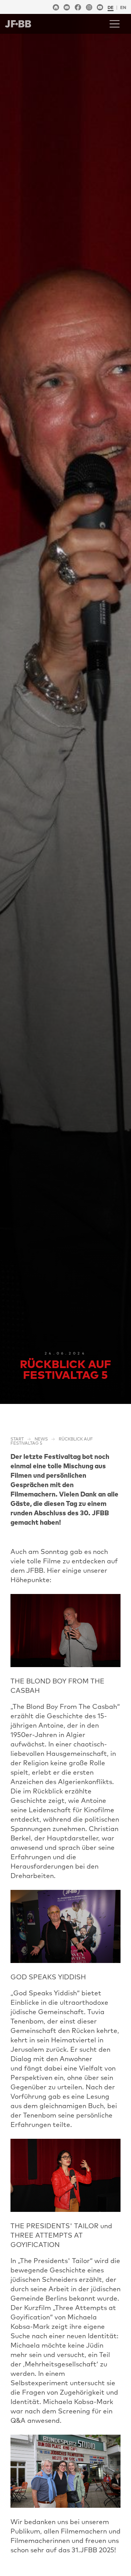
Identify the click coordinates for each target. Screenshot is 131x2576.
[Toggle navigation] (115, 24)
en (123, 7)
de (111, 7)
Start (17, 1439)
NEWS (41, 1439)
